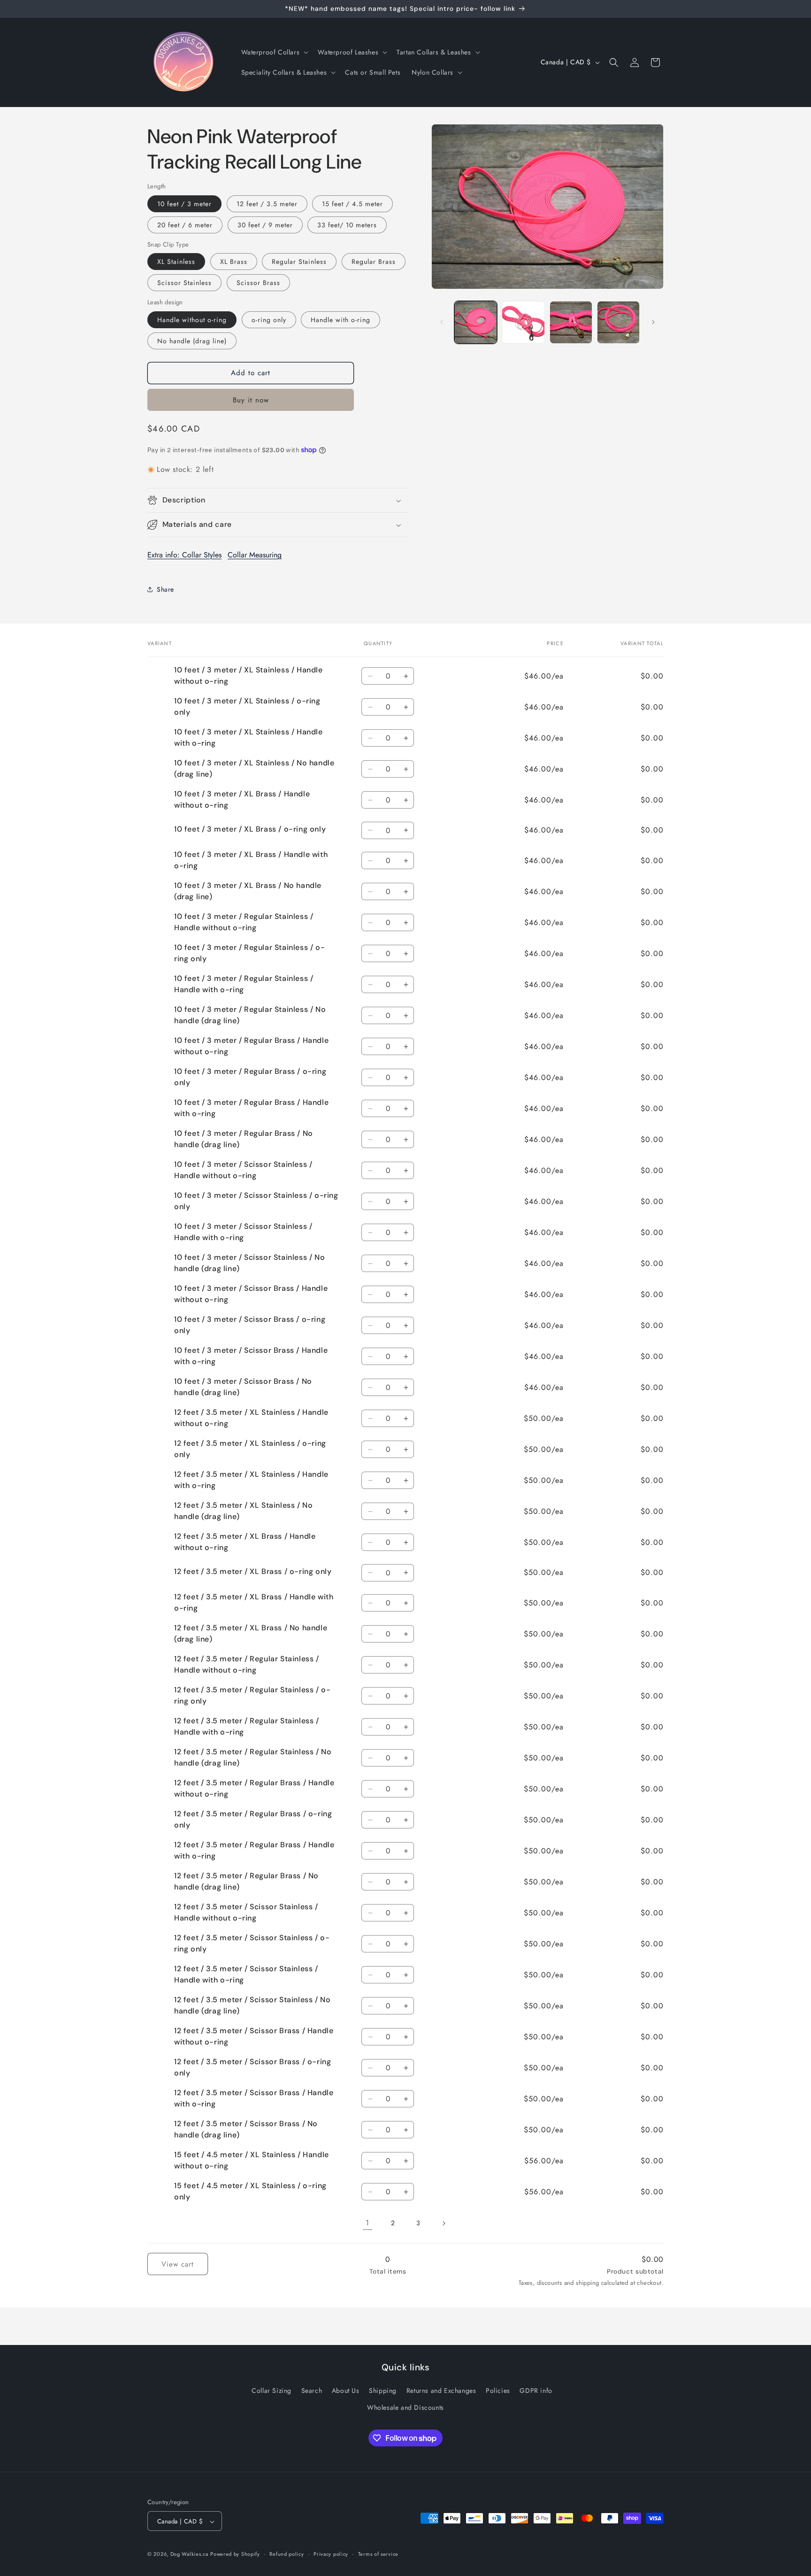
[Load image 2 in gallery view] (523, 322)
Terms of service (378, 2554)
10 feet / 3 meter (184, 204)
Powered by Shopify (235, 2554)
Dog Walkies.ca (189, 2554)
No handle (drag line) (192, 341)
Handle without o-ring (192, 320)
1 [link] (367, 2223)
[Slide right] (653, 322)
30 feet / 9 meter (265, 225)
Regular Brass (374, 262)
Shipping (383, 2391)
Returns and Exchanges (441, 2391)
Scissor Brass (258, 283)
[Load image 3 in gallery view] (571, 322)
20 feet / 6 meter (185, 225)
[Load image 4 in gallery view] (618, 322)
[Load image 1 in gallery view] (476, 322)
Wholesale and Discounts (405, 2407)
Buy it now (251, 400)
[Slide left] (442, 322)
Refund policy (287, 2554)
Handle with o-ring (340, 320)
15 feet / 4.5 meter (352, 204)
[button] (274, 52)
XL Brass (234, 262)
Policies (498, 2391)
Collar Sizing (272, 2391)
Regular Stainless (299, 262)
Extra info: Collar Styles (184, 555)
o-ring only (269, 320)
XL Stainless (176, 262)
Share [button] (165, 589)
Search (312, 2391)
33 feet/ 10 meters (347, 225)
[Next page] (444, 2223)
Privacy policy (331, 2554)
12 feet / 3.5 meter (267, 204)
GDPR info (536, 2391)
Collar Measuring (255, 555)
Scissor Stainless (184, 283)
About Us (346, 2391)
